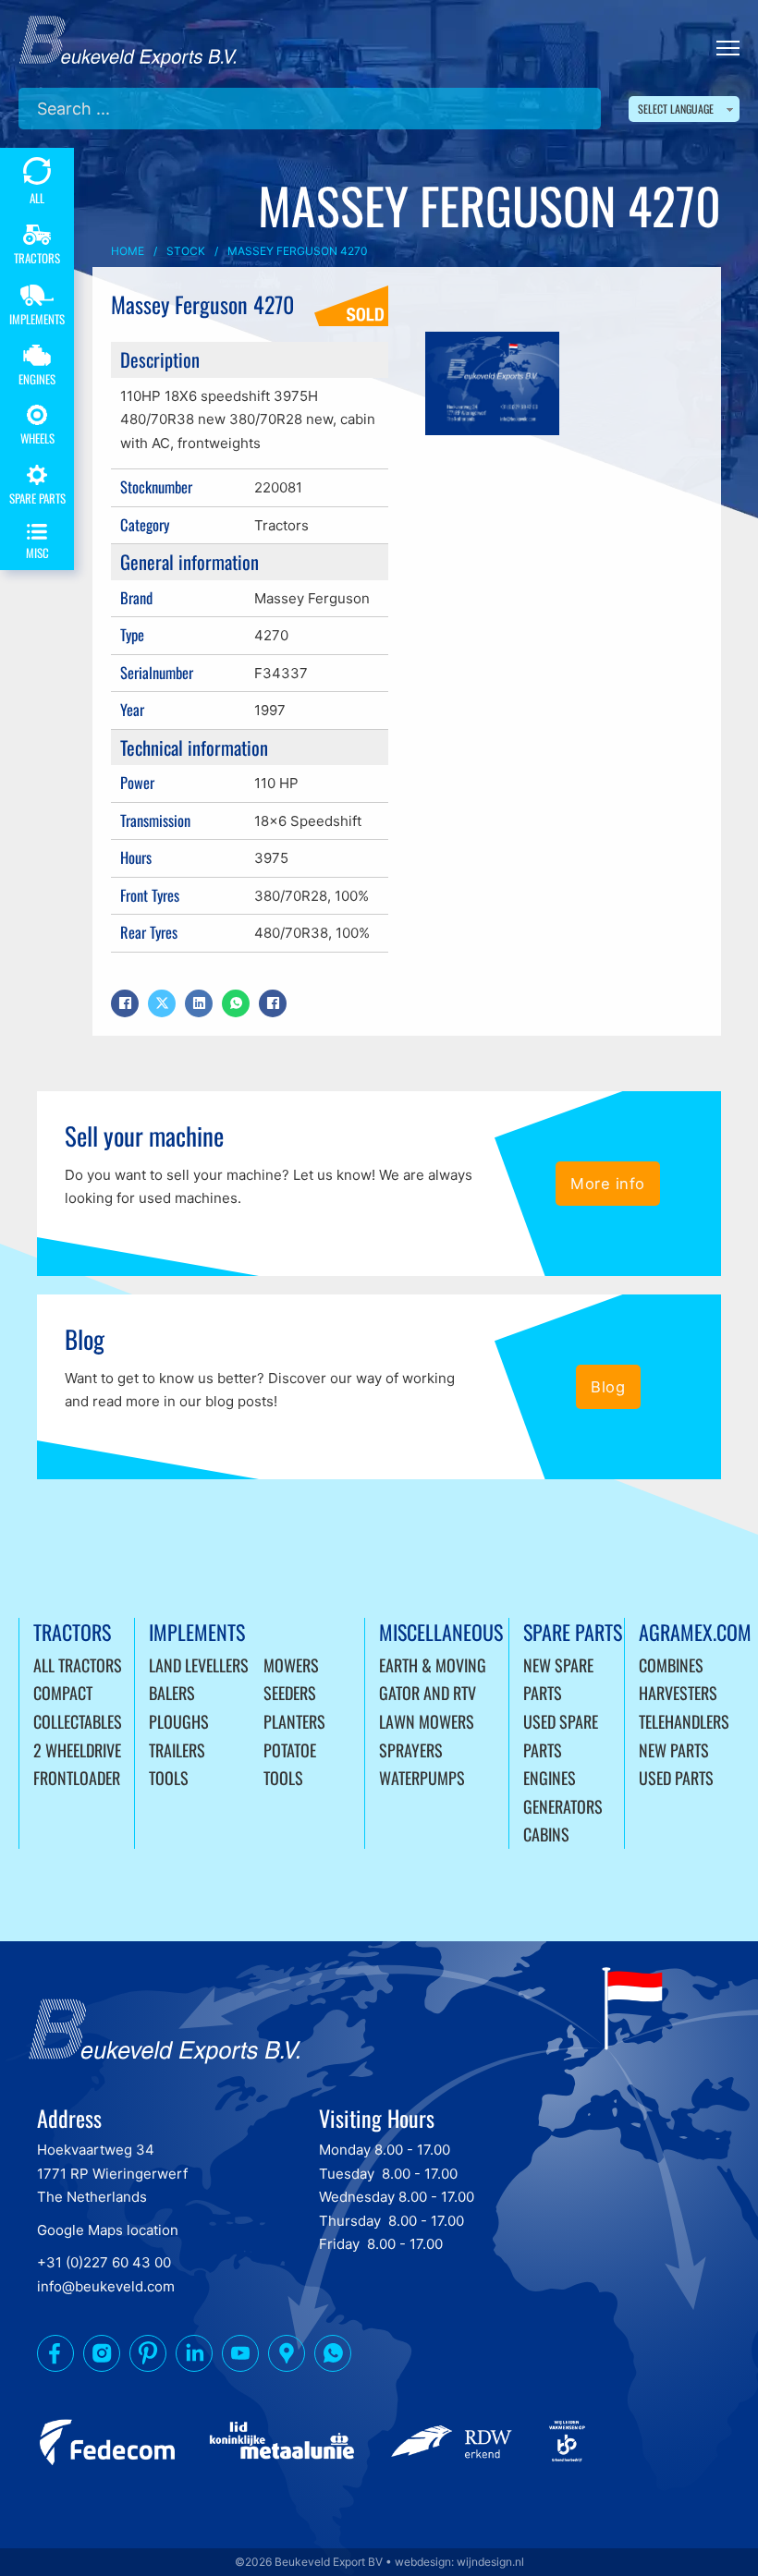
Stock (186, 251)
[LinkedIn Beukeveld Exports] (194, 2357)
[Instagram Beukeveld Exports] (102, 2357)
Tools (169, 1778)
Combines (671, 1665)
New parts (674, 1750)
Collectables (78, 1721)
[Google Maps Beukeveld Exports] (287, 2357)
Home (128, 251)
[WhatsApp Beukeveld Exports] (333, 2357)
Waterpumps (422, 1778)
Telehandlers (684, 1721)
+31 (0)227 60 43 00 (104, 2262)
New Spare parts (558, 1679)
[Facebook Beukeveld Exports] (55, 2357)
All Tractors (78, 1665)
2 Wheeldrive (77, 1750)
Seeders (290, 1693)
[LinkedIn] (199, 1003)
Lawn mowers (427, 1721)
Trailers (177, 1750)
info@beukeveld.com (106, 2286)
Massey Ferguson (312, 598)
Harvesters (678, 1693)
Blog (608, 1387)
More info (608, 1184)
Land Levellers (199, 1665)
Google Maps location (108, 2230)
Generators (563, 1806)
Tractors (281, 525)
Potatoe (290, 1750)
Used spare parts (561, 1736)
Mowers (291, 1665)
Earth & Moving (433, 1665)
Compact (63, 1693)
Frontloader (77, 1778)
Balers (172, 1693)
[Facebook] (125, 1003)
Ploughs (179, 1721)
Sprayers (411, 1750)
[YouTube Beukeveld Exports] (240, 2357)
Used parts (676, 1778)
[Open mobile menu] (728, 48)
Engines (550, 1778)
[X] (162, 1003)
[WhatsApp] (236, 1003)
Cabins (546, 1834)
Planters (294, 1721)
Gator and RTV (428, 1693)
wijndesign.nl (490, 2562)
